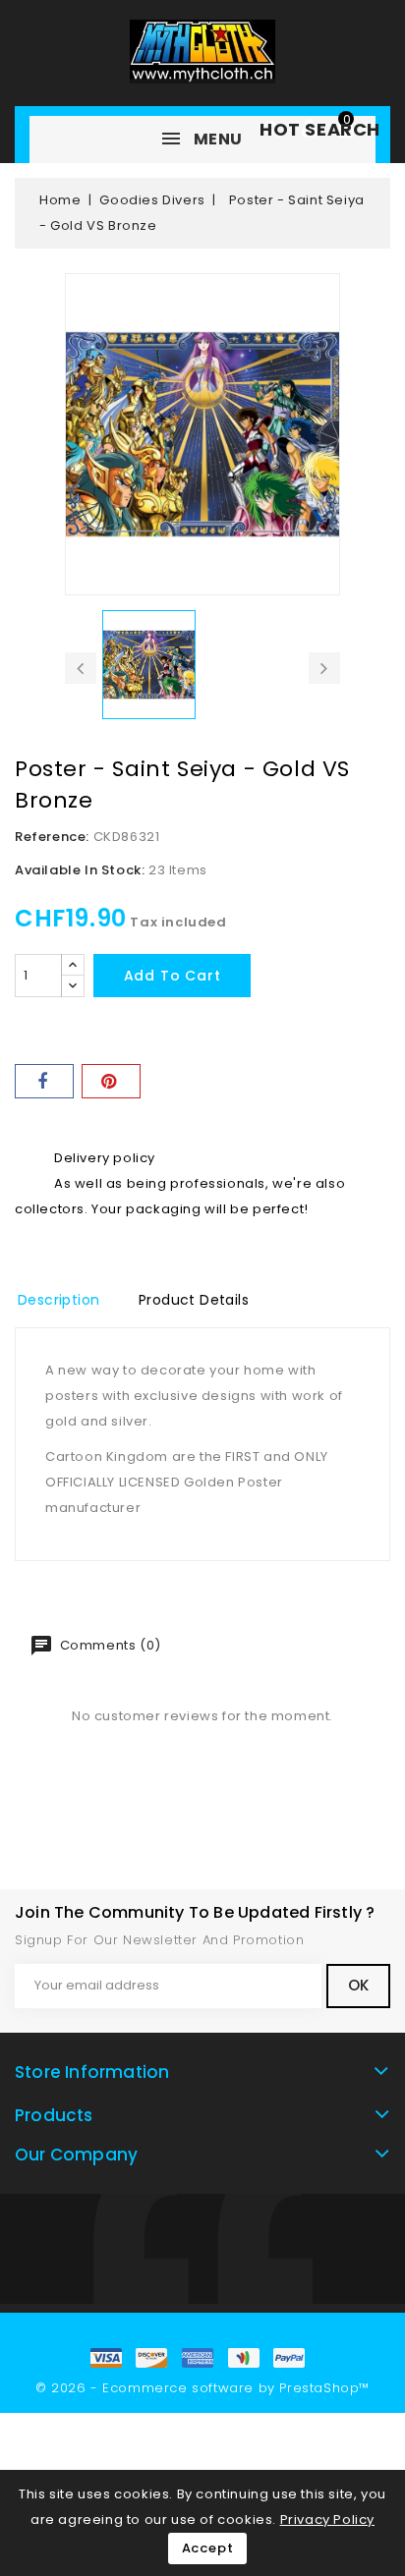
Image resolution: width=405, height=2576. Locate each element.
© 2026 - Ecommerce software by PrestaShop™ (202, 2388)
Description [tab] (58, 1300)
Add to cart (173, 976)
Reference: (52, 837)
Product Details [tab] (194, 1300)
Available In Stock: (80, 870)
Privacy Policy (327, 2520)
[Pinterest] (111, 1081)
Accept (208, 2548)
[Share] (44, 1081)
